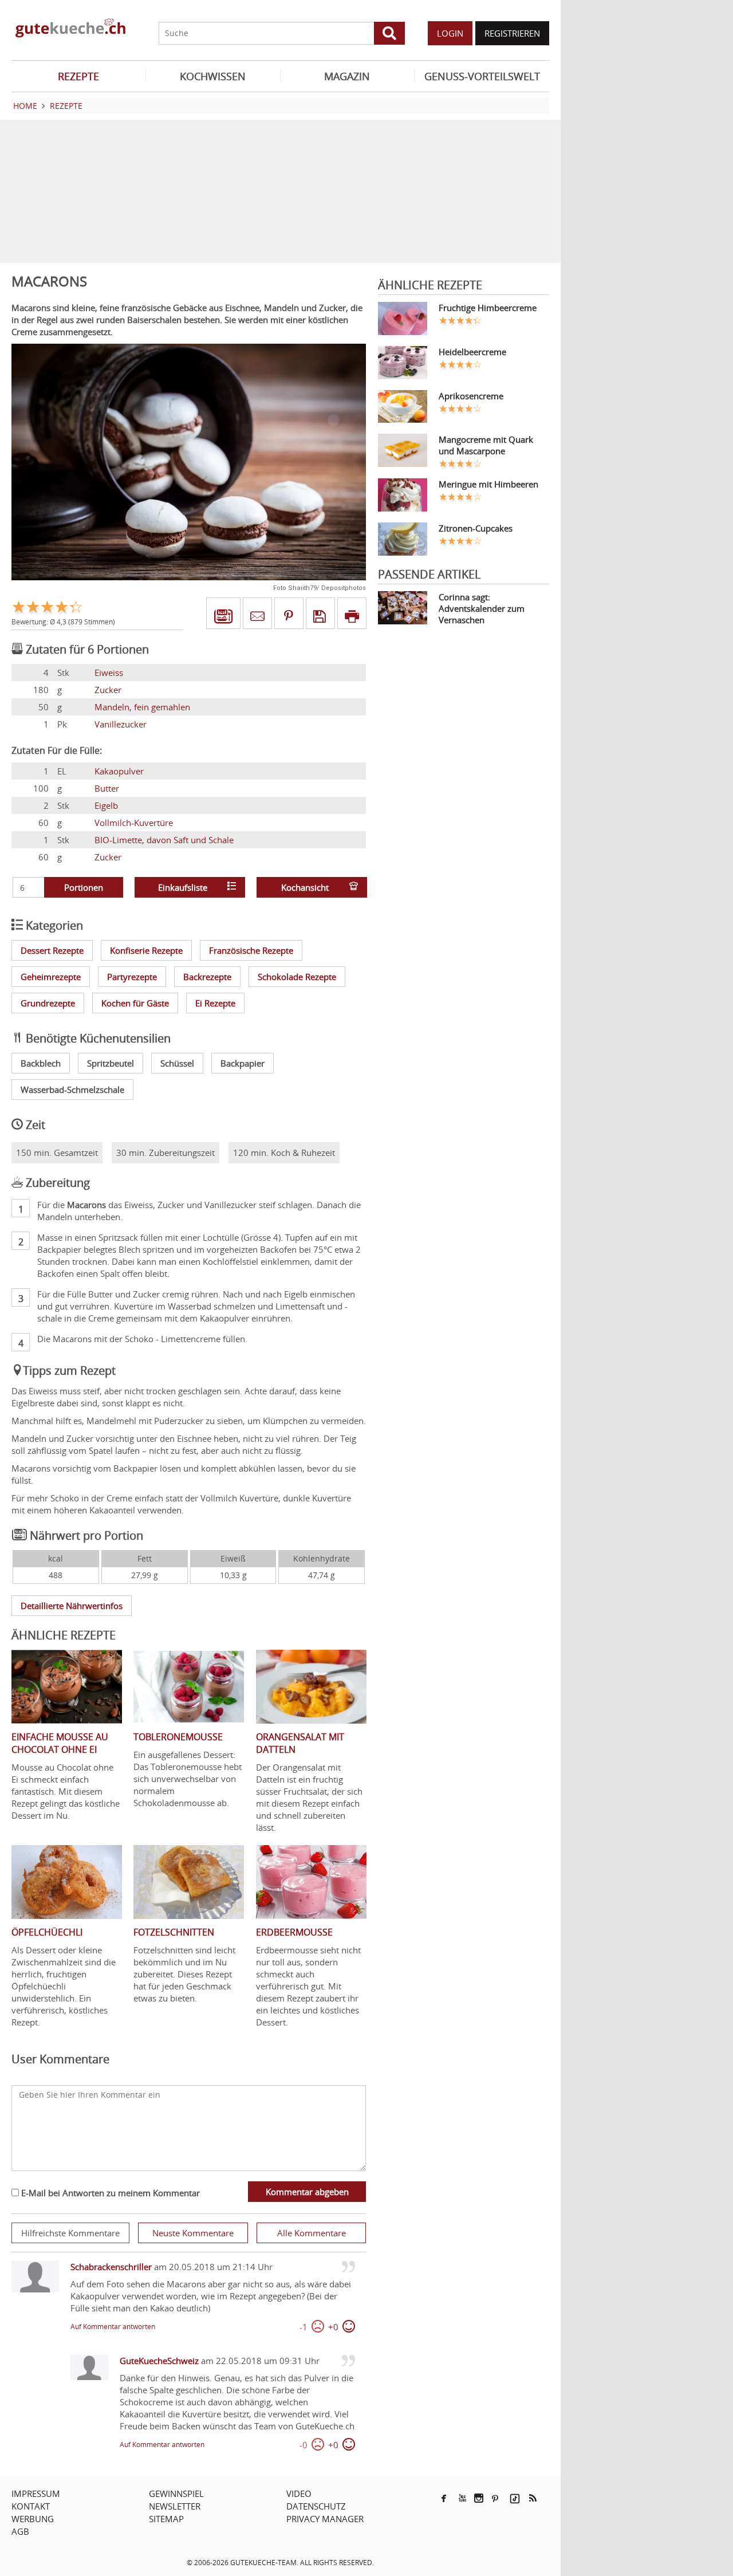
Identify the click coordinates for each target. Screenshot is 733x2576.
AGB (20, 2531)
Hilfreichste (70, 2233)
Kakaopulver (119, 771)
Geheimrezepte (51, 977)
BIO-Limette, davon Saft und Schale (164, 840)
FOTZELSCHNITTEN (174, 1932)
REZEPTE (78, 76)
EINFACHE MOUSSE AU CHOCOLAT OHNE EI (60, 1743)
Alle (312, 2233)
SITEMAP (166, 2519)
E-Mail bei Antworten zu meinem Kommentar (109, 2193)
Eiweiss (109, 672)
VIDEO (299, 2494)
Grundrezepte (48, 1003)
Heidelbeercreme (472, 352)
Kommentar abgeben (307, 2192)
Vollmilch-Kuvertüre (134, 823)
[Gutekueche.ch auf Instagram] (479, 2498)
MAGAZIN (347, 76)
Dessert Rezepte (52, 950)
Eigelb (106, 805)
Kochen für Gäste (135, 1003)
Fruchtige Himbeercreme (488, 308)
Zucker (108, 690)
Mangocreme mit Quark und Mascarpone (486, 445)
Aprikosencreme (471, 396)
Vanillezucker (121, 724)
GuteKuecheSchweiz (159, 2361)
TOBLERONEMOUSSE (178, 1737)
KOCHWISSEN (213, 76)
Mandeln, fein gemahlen (142, 707)
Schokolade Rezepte (297, 977)
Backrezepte (207, 977)
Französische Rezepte (251, 950)
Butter (107, 788)
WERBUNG (33, 2519)
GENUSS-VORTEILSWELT (482, 76)
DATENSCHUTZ (316, 2506)
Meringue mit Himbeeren (488, 484)
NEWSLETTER (175, 2506)
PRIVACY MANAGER (325, 2519)
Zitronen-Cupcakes (476, 528)
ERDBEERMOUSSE (294, 1932)
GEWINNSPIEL (176, 2494)
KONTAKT (31, 2506)
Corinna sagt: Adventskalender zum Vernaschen (482, 608)
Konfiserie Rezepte (146, 950)
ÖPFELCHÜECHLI (47, 1932)
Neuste (193, 2233)
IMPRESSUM (36, 2494)
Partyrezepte (132, 977)
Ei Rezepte (215, 1003)
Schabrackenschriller (111, 2267)
